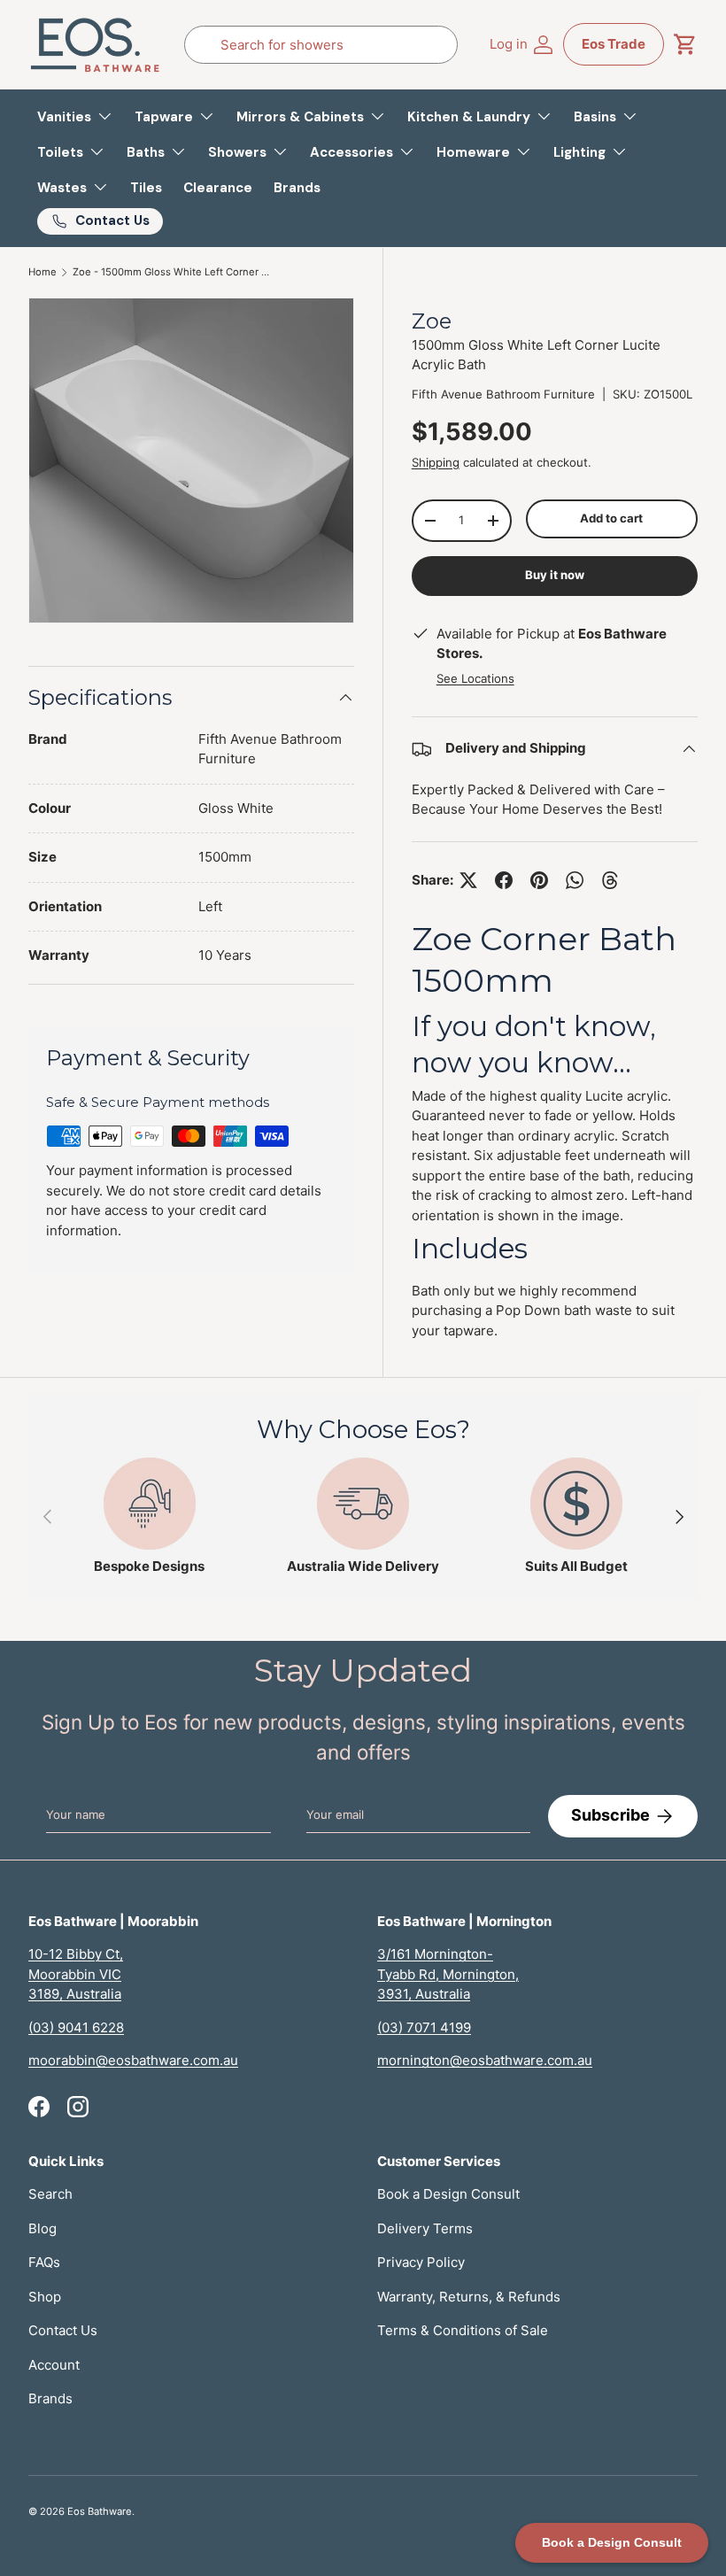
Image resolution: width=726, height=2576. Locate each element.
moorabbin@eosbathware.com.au (133, 2060)
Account (54, 2365)
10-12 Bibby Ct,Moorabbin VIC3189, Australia (76, 1974)
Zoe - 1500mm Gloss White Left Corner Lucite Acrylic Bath (172, 272)
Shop (45, 2297)
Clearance (218, 188)
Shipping (436, 462)
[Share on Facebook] (504, 880)
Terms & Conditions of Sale (463, 2330)
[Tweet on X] (468, 880)
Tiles (146, 188)
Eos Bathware (100, 2511)
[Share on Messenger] (610, 880)
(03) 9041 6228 (76, 2027)
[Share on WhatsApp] (575, 880)
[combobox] (321, 45)
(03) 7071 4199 (424, 2027)
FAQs (44, 2262)
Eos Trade (614, 44)
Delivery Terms (425, 2228)
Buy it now (555, 575)
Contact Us (63, 2330)
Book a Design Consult (448, 2194)
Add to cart (611, 518)
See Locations (475, 678)
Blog (42, 2228)
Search (50, 2194)
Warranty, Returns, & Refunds (469, 2297)
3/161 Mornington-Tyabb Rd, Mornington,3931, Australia (448, 1974)
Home (42, 272)
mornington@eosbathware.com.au (485, 2060)
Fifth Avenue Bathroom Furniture (503, 394)
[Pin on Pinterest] (539, 880)
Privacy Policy (421, 2262)
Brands (297, 188)
